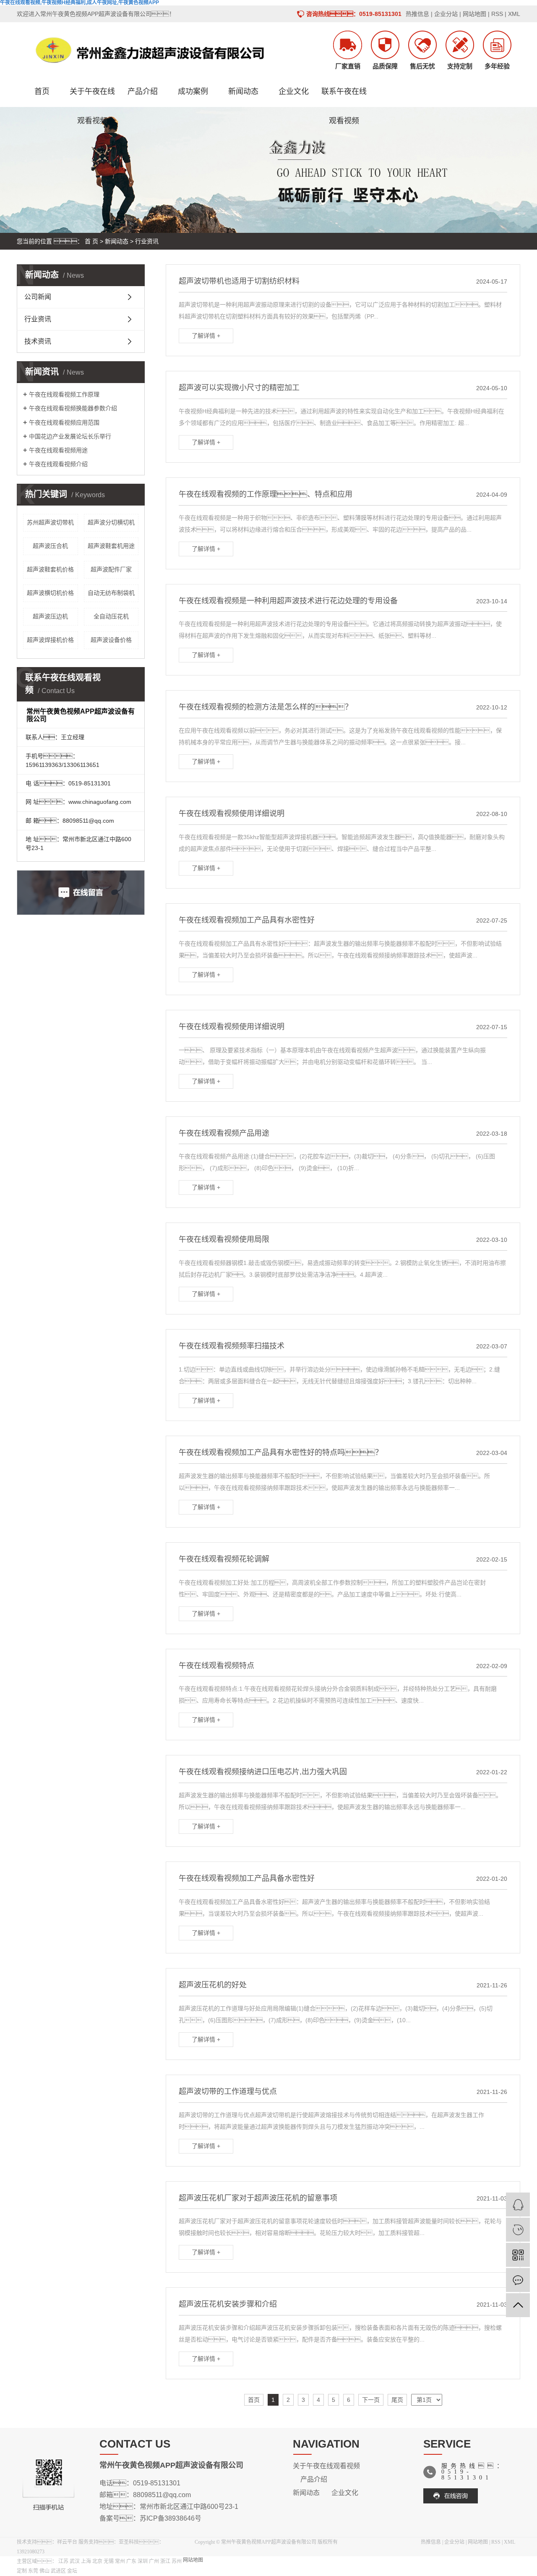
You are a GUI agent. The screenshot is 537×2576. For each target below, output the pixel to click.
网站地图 (474, 14)
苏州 (177, 2561)
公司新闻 (38, 297)
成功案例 (193, 91)
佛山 (45, 2571)
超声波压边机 (50, 616)
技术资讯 (38, 341)
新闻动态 (243, 91)
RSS (497, 14)
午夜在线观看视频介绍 (58, 464)
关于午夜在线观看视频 (92, 97)
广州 (155, 2561)
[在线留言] (518, 2280)
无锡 (109, 2561)
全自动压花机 (111, 616)
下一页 (371, 2400)
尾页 (397, 2400)
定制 (22, 2571)
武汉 (75, 2561)
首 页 (91, 241)
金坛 (72, 2571)
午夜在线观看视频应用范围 (64, 422)
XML (514, 14)
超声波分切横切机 (111, 522)
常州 (121, 2561)
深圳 (143, 2561)
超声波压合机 (50, 546)
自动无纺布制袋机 (111, 593)
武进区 (59, 2571)
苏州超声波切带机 (50, 522)
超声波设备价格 (111, 640)
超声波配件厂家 (111, 569)
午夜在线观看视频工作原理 (64, 394)
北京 (98, 2561)
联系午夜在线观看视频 (344, 97)
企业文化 (294, 91)
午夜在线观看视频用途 (58, 450)
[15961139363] (518, 2230)
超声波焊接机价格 (50, 640)
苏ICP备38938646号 (171, 2518)
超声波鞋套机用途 (111, 546)
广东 (132, 2561)
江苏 (64, 2561)
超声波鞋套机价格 (50, 569)
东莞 (34, 2571)
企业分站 (446, 14)
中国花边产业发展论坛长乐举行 (70, 436)
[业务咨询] (518, 2204)
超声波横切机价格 (50, 593)
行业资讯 (147, 241)
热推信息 (417, 14)
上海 (87, 2561)
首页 (42, 91)
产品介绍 (143, 91)
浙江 (166, 2561)
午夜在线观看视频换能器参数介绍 (73, 408)
